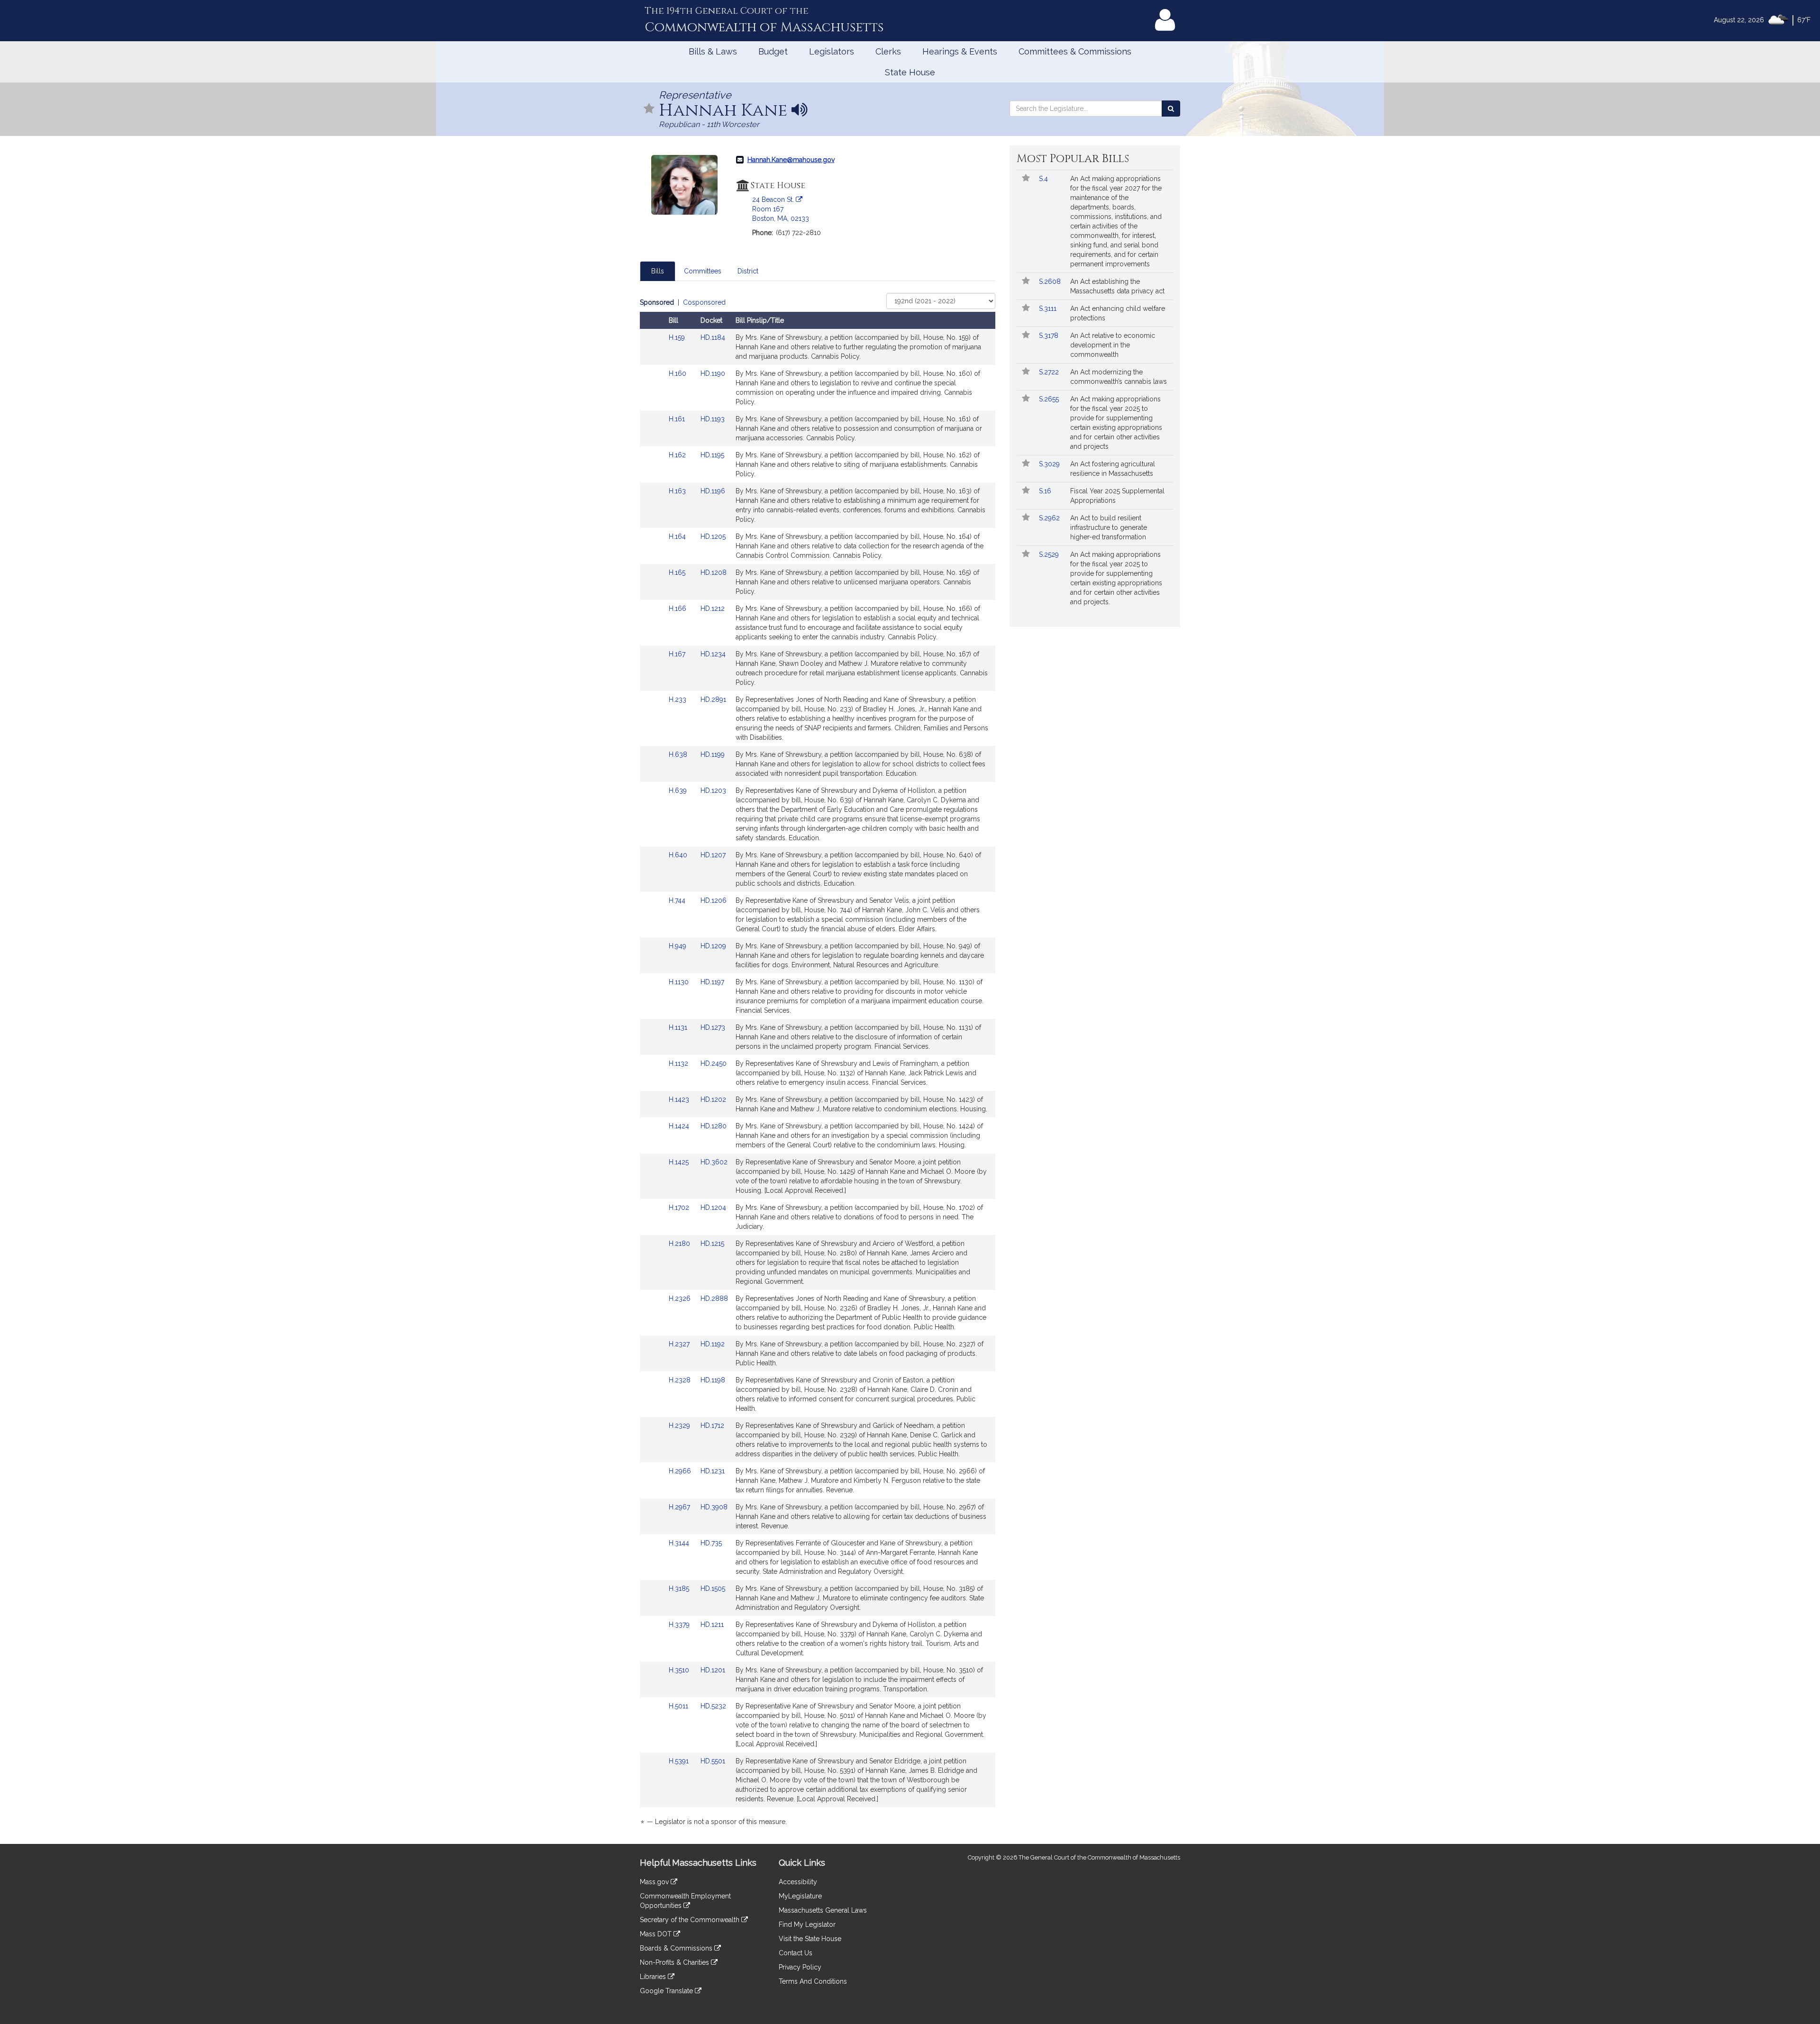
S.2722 (1050, 372)
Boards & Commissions (677, 1948)
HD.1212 (713, 608)
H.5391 (680, 1761)
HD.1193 (713, 419)
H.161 (678, 419)
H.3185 (680, 1588)
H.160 (678, 373)
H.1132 (679, 1063)
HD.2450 (714, 1063)
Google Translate (667, 1991)
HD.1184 (713, 337)
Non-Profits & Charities (675, 1962)
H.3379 (680, 1625)
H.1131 (679, 1027)
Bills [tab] (658, 271)
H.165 (678, 572)
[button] (649, 109)
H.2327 (680, 1344)
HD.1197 (712, 982)
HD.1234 (713, 654)
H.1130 (680, 982)
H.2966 (681, 1471)
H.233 (678, 699)
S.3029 (1050, 464)
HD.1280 (714, 1126)
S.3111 (1049, 309)
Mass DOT (657, 1934)
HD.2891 (713, 699)
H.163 (678, 491)
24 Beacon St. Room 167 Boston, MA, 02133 (781, 209)
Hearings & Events (960, 51)
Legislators (832, 51)
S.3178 (1050, 336)
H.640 (679, 855)
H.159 (678, 337)
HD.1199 (713, 754)
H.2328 (681, 1380)
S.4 (1044, 179)
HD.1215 (712, 1243)
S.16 (1046, 491)
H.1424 (680, 1126)
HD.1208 (714, 572)
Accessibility (798, 1882)
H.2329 (680, 1425)
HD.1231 (713, 1471)
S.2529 (1050, 554)
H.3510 (680, 1670)
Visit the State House (810, 1939)
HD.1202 (713, 1099)
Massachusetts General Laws (823, 1910)
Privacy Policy (800, 1967)
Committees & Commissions (1075, 51)
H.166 (678, 608)
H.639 (679, 790)
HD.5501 (713, 1761)
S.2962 (1050, 518)
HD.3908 (714, 1507)
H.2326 (681, 1298)
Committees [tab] (703, 271)
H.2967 (680, 1507)
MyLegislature (800, 1896)
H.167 (678, 654)
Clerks (888, 51)
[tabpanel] (818, 1064)
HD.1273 (713, 1027)
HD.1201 (713, 1670)
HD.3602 (714, 1162)
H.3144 (680, 1543)
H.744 (678, 900)
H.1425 (680, 1162)
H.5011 (679, 1706)
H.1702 (680, 1207)
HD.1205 (713, 536)
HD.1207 (713, 855)
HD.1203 (713, 790)
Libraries (654, 1977)
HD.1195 (712, 455)
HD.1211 (712, 1625)
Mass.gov (655, 1882)
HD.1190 (713, 373)
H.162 (678, 455)
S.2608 (1051, 281)
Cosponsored (704, 302)
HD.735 (711, 1543)
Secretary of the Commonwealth (691, 1920)
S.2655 (1050, 399)
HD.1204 (713, 1207)
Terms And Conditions (813, 1981)
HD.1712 (712, 1425)
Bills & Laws (713, 51)
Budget (773, 51)
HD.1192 (713, 1344)
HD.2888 (714, 1298)
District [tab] (748, 271)
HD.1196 (713, 491)
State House (910, 72)
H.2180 (680, 1243)
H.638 (679, 754)
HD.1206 (714, 900)
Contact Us (796, 1953)
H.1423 (680, 1099)
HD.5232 (713, 1706)
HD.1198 (713, 1380)
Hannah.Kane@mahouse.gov (791, 160)
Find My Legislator (807, 1924)
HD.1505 (713, 1588)
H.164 (678, 536)
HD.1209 (713, 946)
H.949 (678, 946)
